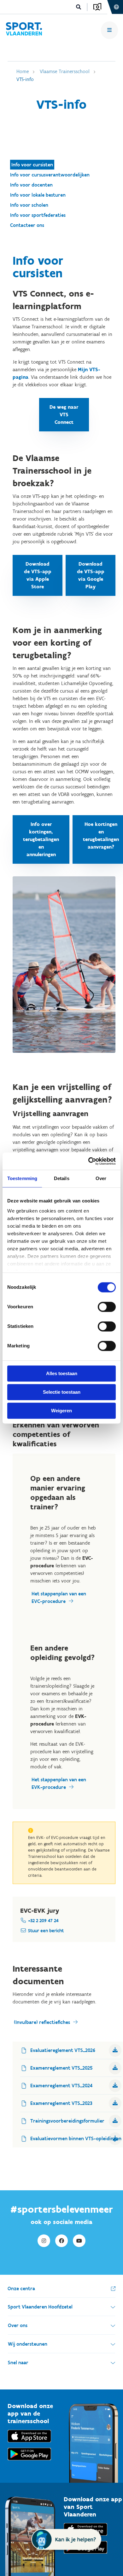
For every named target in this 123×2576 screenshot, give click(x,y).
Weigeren (61, 1411)
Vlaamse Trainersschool (65, 71)
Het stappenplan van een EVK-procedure (59, 1783)
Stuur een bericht (46, 1931)
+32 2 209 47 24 (43, 1921)
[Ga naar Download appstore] (29, 2444)
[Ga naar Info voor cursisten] (24, 30)
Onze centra (21, 2288)
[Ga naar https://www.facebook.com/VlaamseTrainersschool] (61, 2241)
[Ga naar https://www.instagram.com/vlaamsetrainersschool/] (44, 2241)
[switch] (107, 1307)
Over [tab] (101, 1178)
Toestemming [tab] (22, 1178)
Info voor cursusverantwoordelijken (50, 175)
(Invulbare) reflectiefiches (42, 2022)
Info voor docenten (31, 185)
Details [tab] (62, 1178)
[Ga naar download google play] (29, 2462)
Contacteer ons (27, 225)
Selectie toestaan (62, 1392)
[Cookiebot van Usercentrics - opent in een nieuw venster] (88, 1161)
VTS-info (25, 79)
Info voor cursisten (32, 165)
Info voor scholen (29, 205)
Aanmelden (97, 7)
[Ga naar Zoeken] (79, 7)
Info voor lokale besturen (38, 195)
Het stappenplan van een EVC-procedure (59, 1597)
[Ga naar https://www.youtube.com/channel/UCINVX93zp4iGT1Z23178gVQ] (79, 2241)
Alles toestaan (62, 1373)
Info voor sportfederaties (38, 215)
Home (23, 71)
